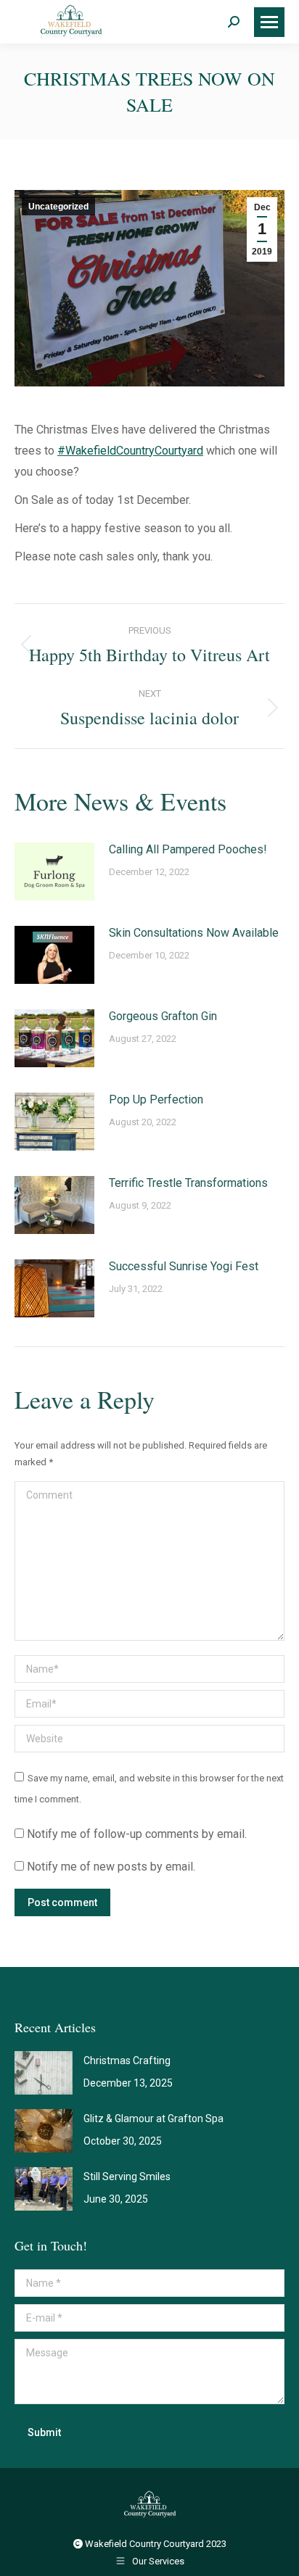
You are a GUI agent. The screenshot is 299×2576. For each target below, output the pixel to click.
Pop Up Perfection (156, 1099)
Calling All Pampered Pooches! (188, 849)
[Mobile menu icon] (269, 22)
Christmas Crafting (127, 2061)
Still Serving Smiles (127, 2177)
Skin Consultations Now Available (194, 933)
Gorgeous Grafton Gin (163, 1016)
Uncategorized (58, 207)
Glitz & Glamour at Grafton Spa (153, 2119)
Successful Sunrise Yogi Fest (184, 1266)
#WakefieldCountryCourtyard (130, 451)
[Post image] (54, 871)
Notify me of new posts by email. (111, 1867)
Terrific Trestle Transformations (188, 1183)
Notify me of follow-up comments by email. (137, 1834)
